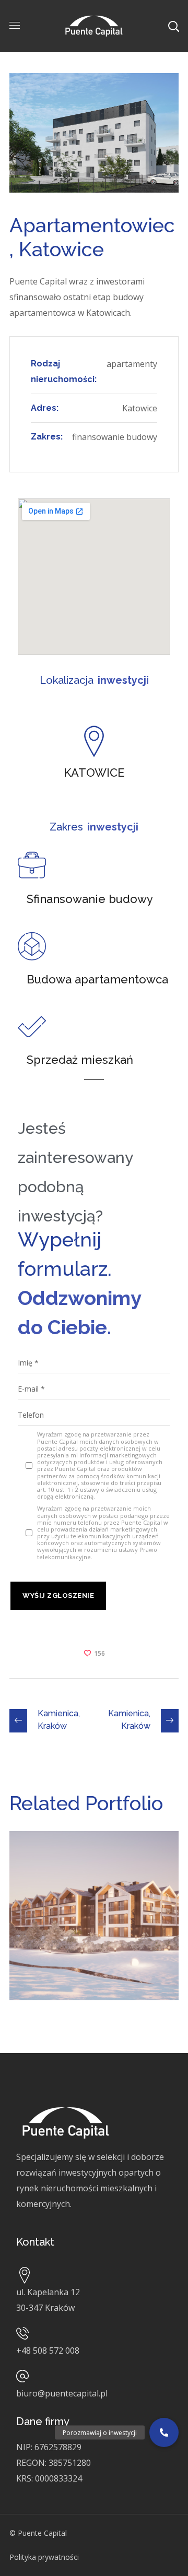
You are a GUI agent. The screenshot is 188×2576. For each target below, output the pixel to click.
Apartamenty (53, 1888)
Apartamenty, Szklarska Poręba (80, 1865)
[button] (164, 2432)
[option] (94, 1924)
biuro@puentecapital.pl (62, 2393)
